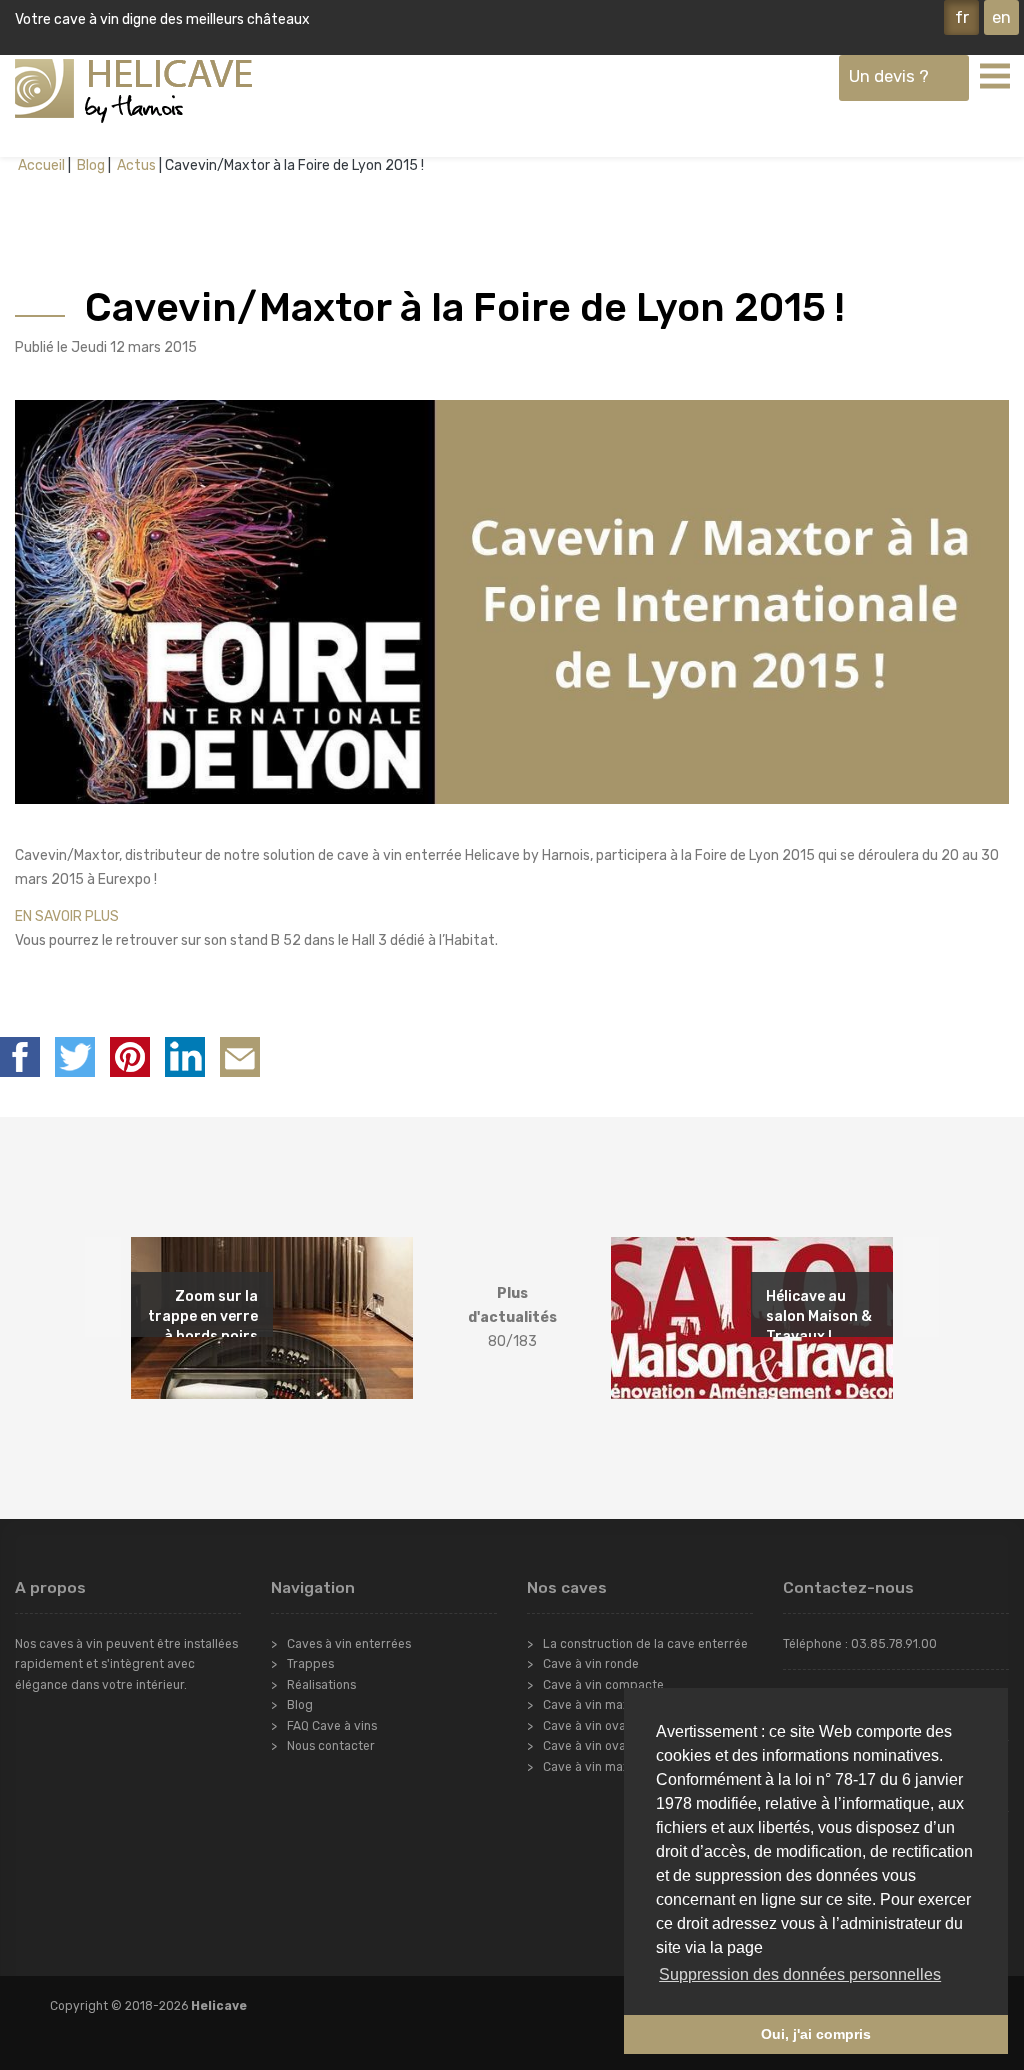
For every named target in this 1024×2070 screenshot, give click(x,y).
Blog (89, 165)
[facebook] (20, 1057)
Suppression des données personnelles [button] (800, 1974)
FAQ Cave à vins (332, 1726)
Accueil (41, 165)
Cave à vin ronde (591, 1664)
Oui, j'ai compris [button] (816, 2034)
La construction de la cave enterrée (645, 1644)
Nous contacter (331, 1746)
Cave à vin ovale (589, 1726)
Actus (135, 165)
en (1001, 17)
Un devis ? (889, 76)
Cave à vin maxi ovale (604, 1767)
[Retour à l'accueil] (133, 91)
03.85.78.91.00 (894, 1644)
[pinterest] (130, 1057)
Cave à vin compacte (603, 1685)
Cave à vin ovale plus (603, 1746)
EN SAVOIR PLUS (67, 916)
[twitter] (75, 1057)
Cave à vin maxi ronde (606, 1705)
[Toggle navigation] (994, 75)
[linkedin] (185, 1057)
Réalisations (321, 1685)
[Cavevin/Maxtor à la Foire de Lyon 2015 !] (240, 1057)
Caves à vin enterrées (349, 1644)
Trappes (310, 1664)
